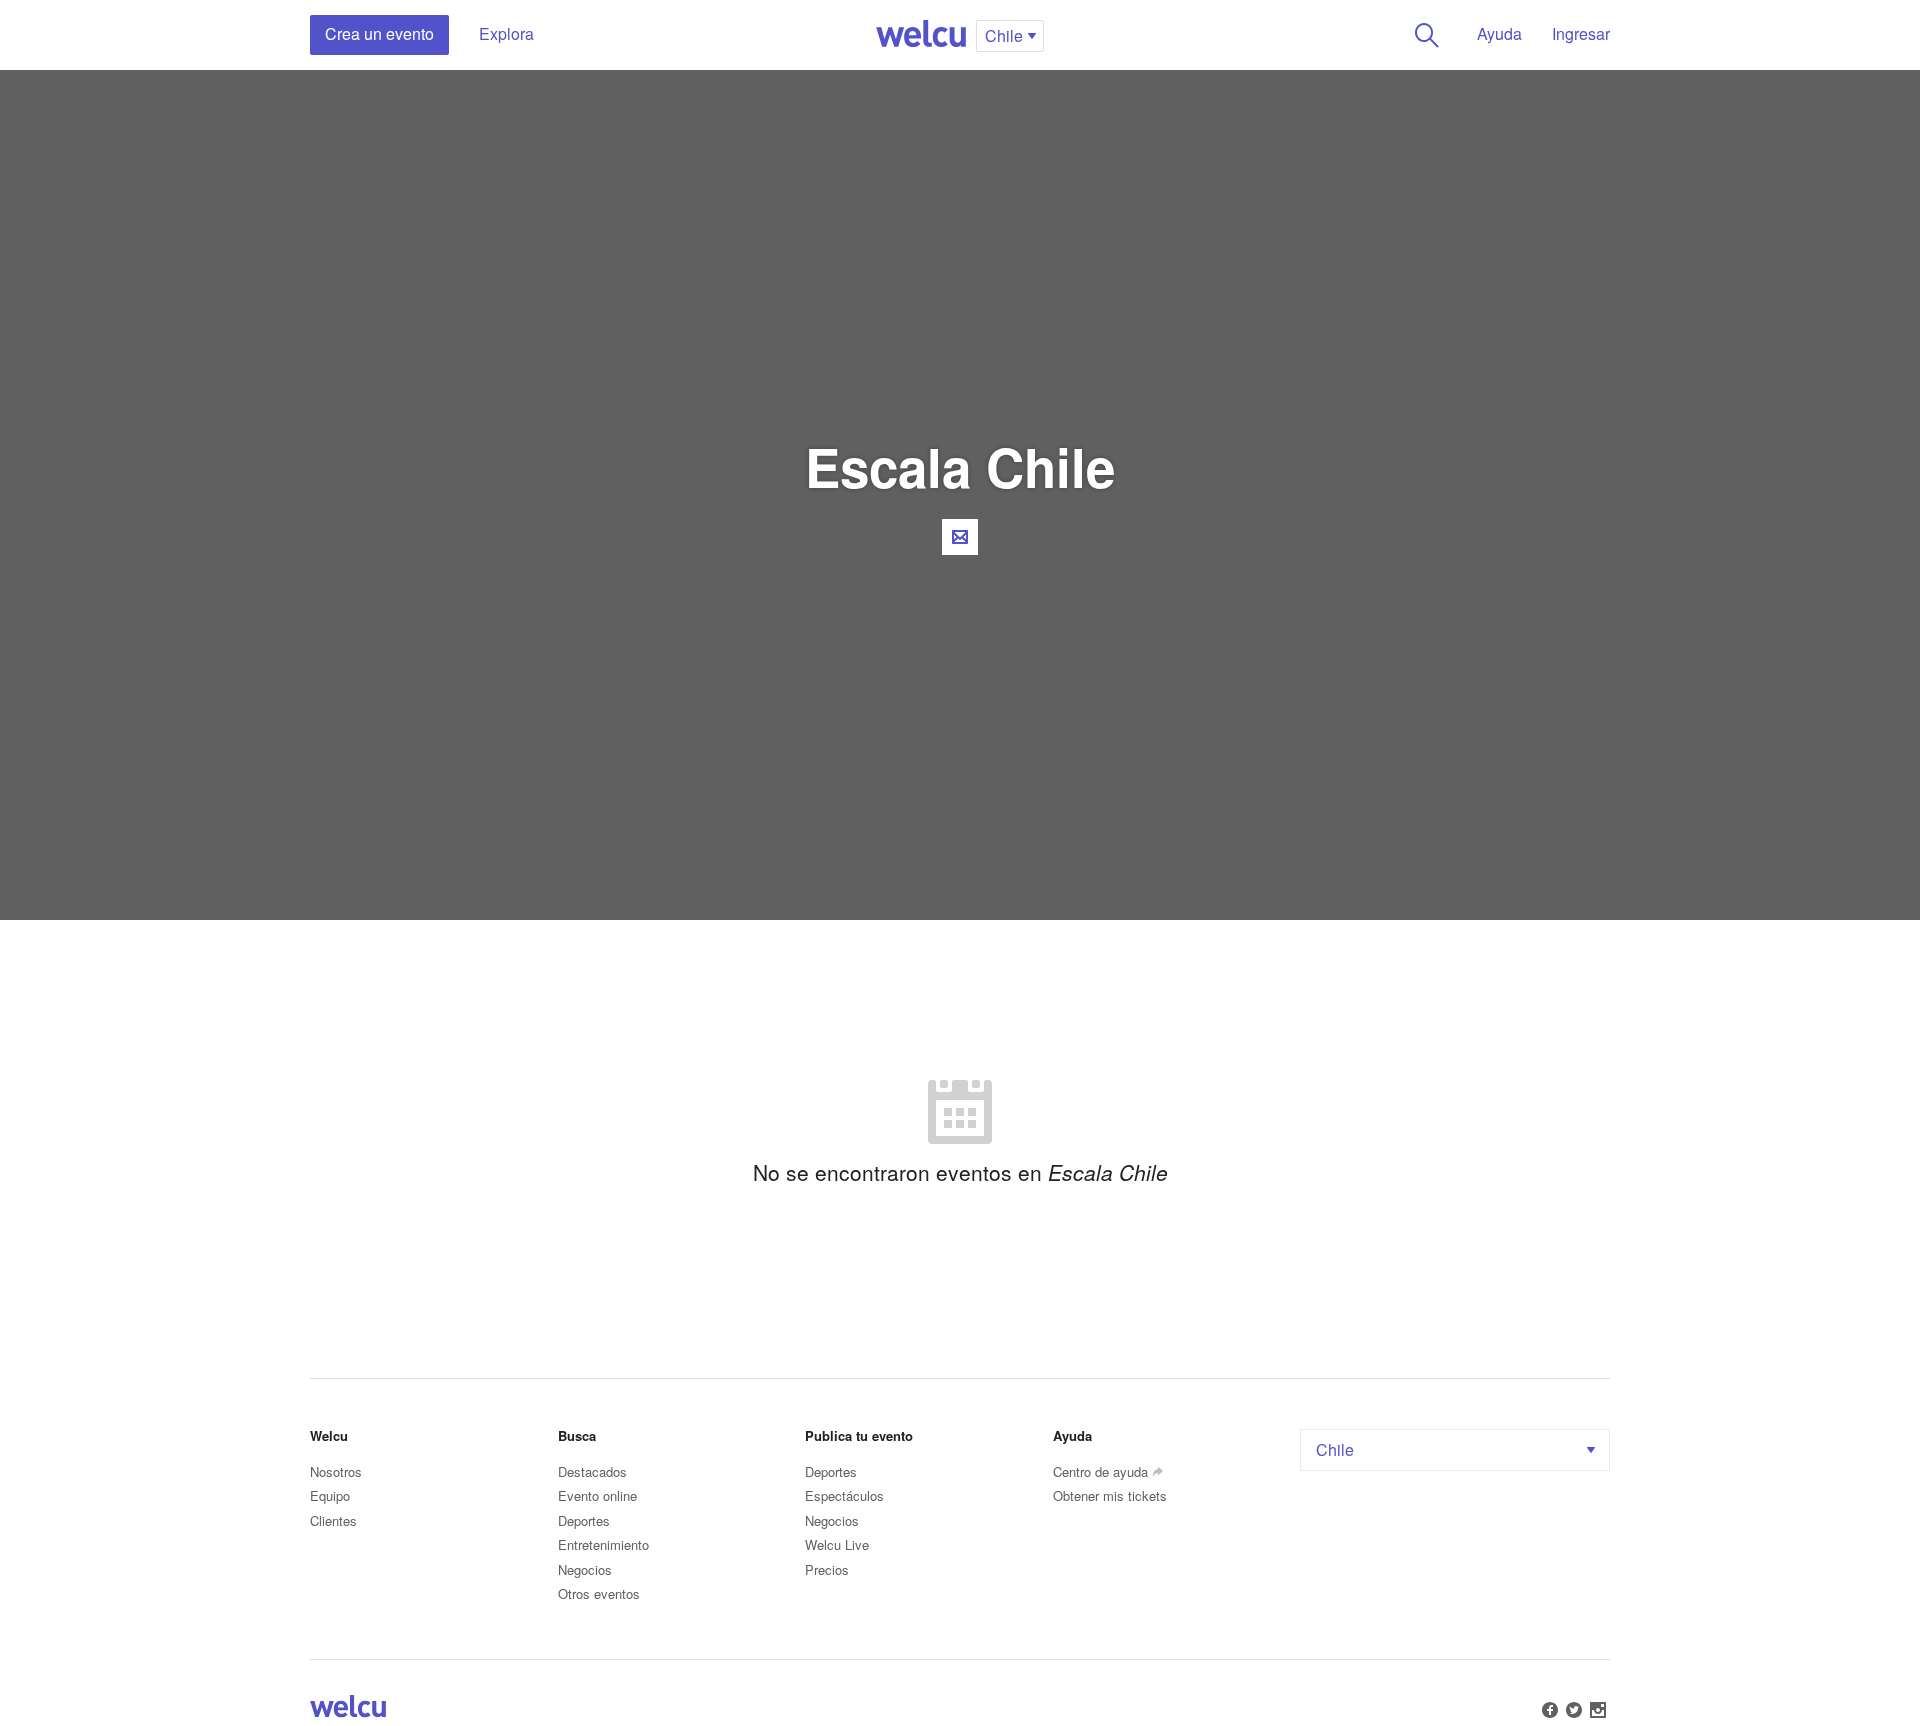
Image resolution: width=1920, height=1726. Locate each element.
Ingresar (1581, 33)
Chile (1335, 1449)
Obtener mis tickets (1110, 1495)
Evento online (597, 1495)
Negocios (585, 1569)
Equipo (330, 1495)
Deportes (584, 1520)
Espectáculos (844, 1495)
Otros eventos (599, 1593)
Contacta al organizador (960, 537)
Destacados (592, 1471)
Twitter (1574, 1710)
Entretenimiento (603, 1544)
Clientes (333, 1520)
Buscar (1427, 35)
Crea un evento (379, 33)
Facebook (1550, 1710)
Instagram (1598, 1710)
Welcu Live (837, 1544)
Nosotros (336, 1471)
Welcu (921, 35)
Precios (827, 1569)
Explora (506, 33)
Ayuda (1499, 33)
